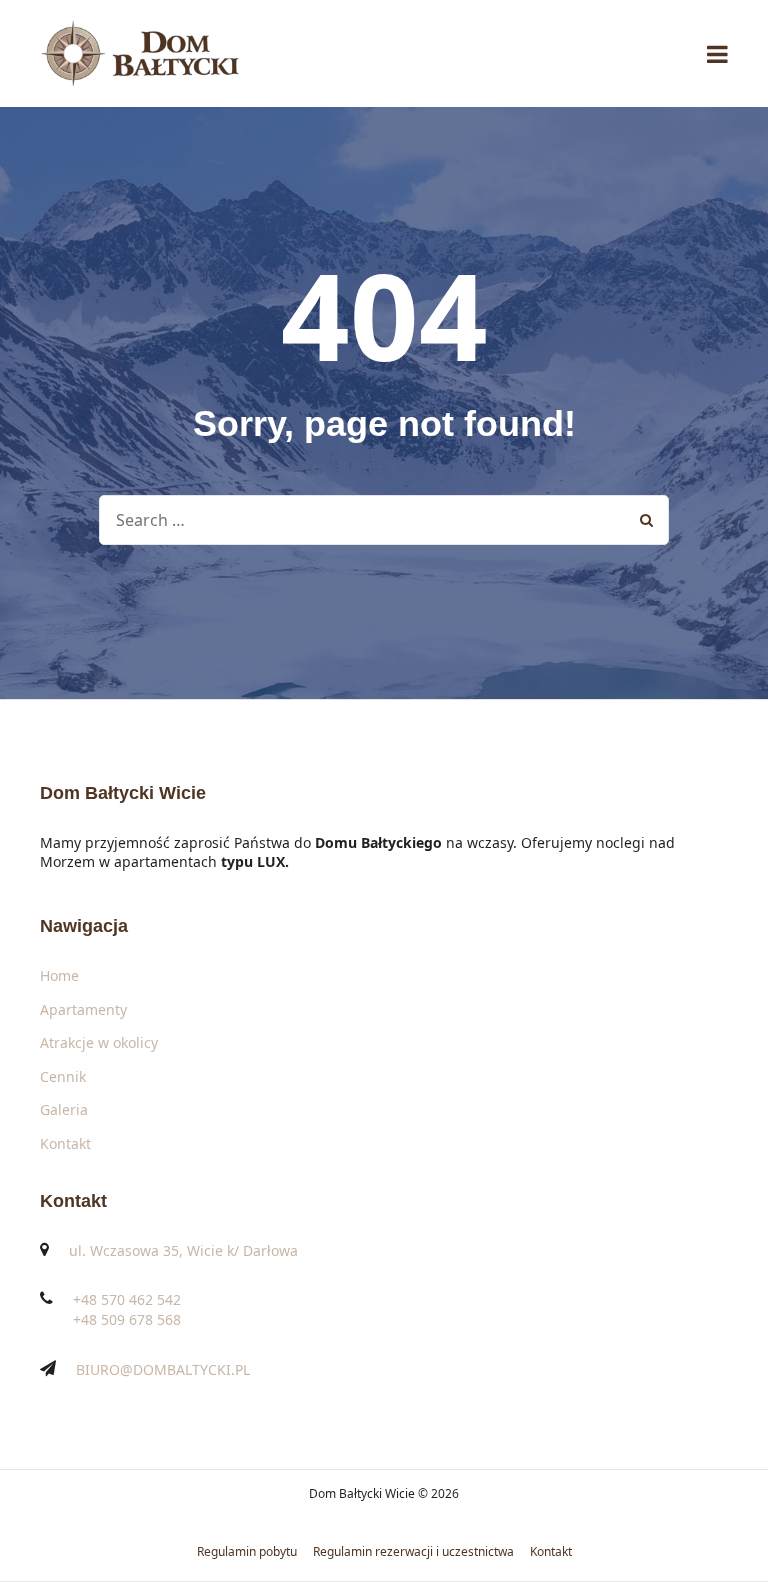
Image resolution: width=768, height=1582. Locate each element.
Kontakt (65, 1143)
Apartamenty (83, 1009)
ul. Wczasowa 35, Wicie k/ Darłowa (183, 1250)
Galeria (64, 1109)
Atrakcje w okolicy (99, 1042)
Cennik (63, 1076)
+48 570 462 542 (127, 1299)
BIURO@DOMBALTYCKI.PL (163, 1369)
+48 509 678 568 (127, 1319)
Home (59, 975)
